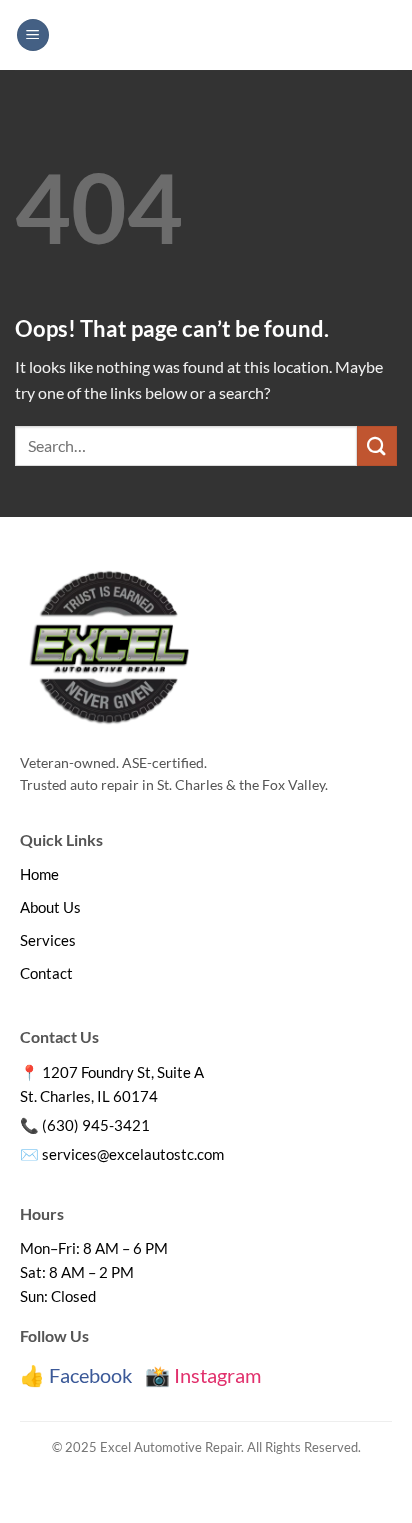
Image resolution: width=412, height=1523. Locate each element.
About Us (50, 907)
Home (39, 874)
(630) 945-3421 (96, 1125)
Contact (46, 973)
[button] (33, 35)
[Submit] (377, 445)
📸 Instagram (203, 1375)
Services (48, 940)
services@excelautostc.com (133, 1154)
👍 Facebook (76, 1375)
